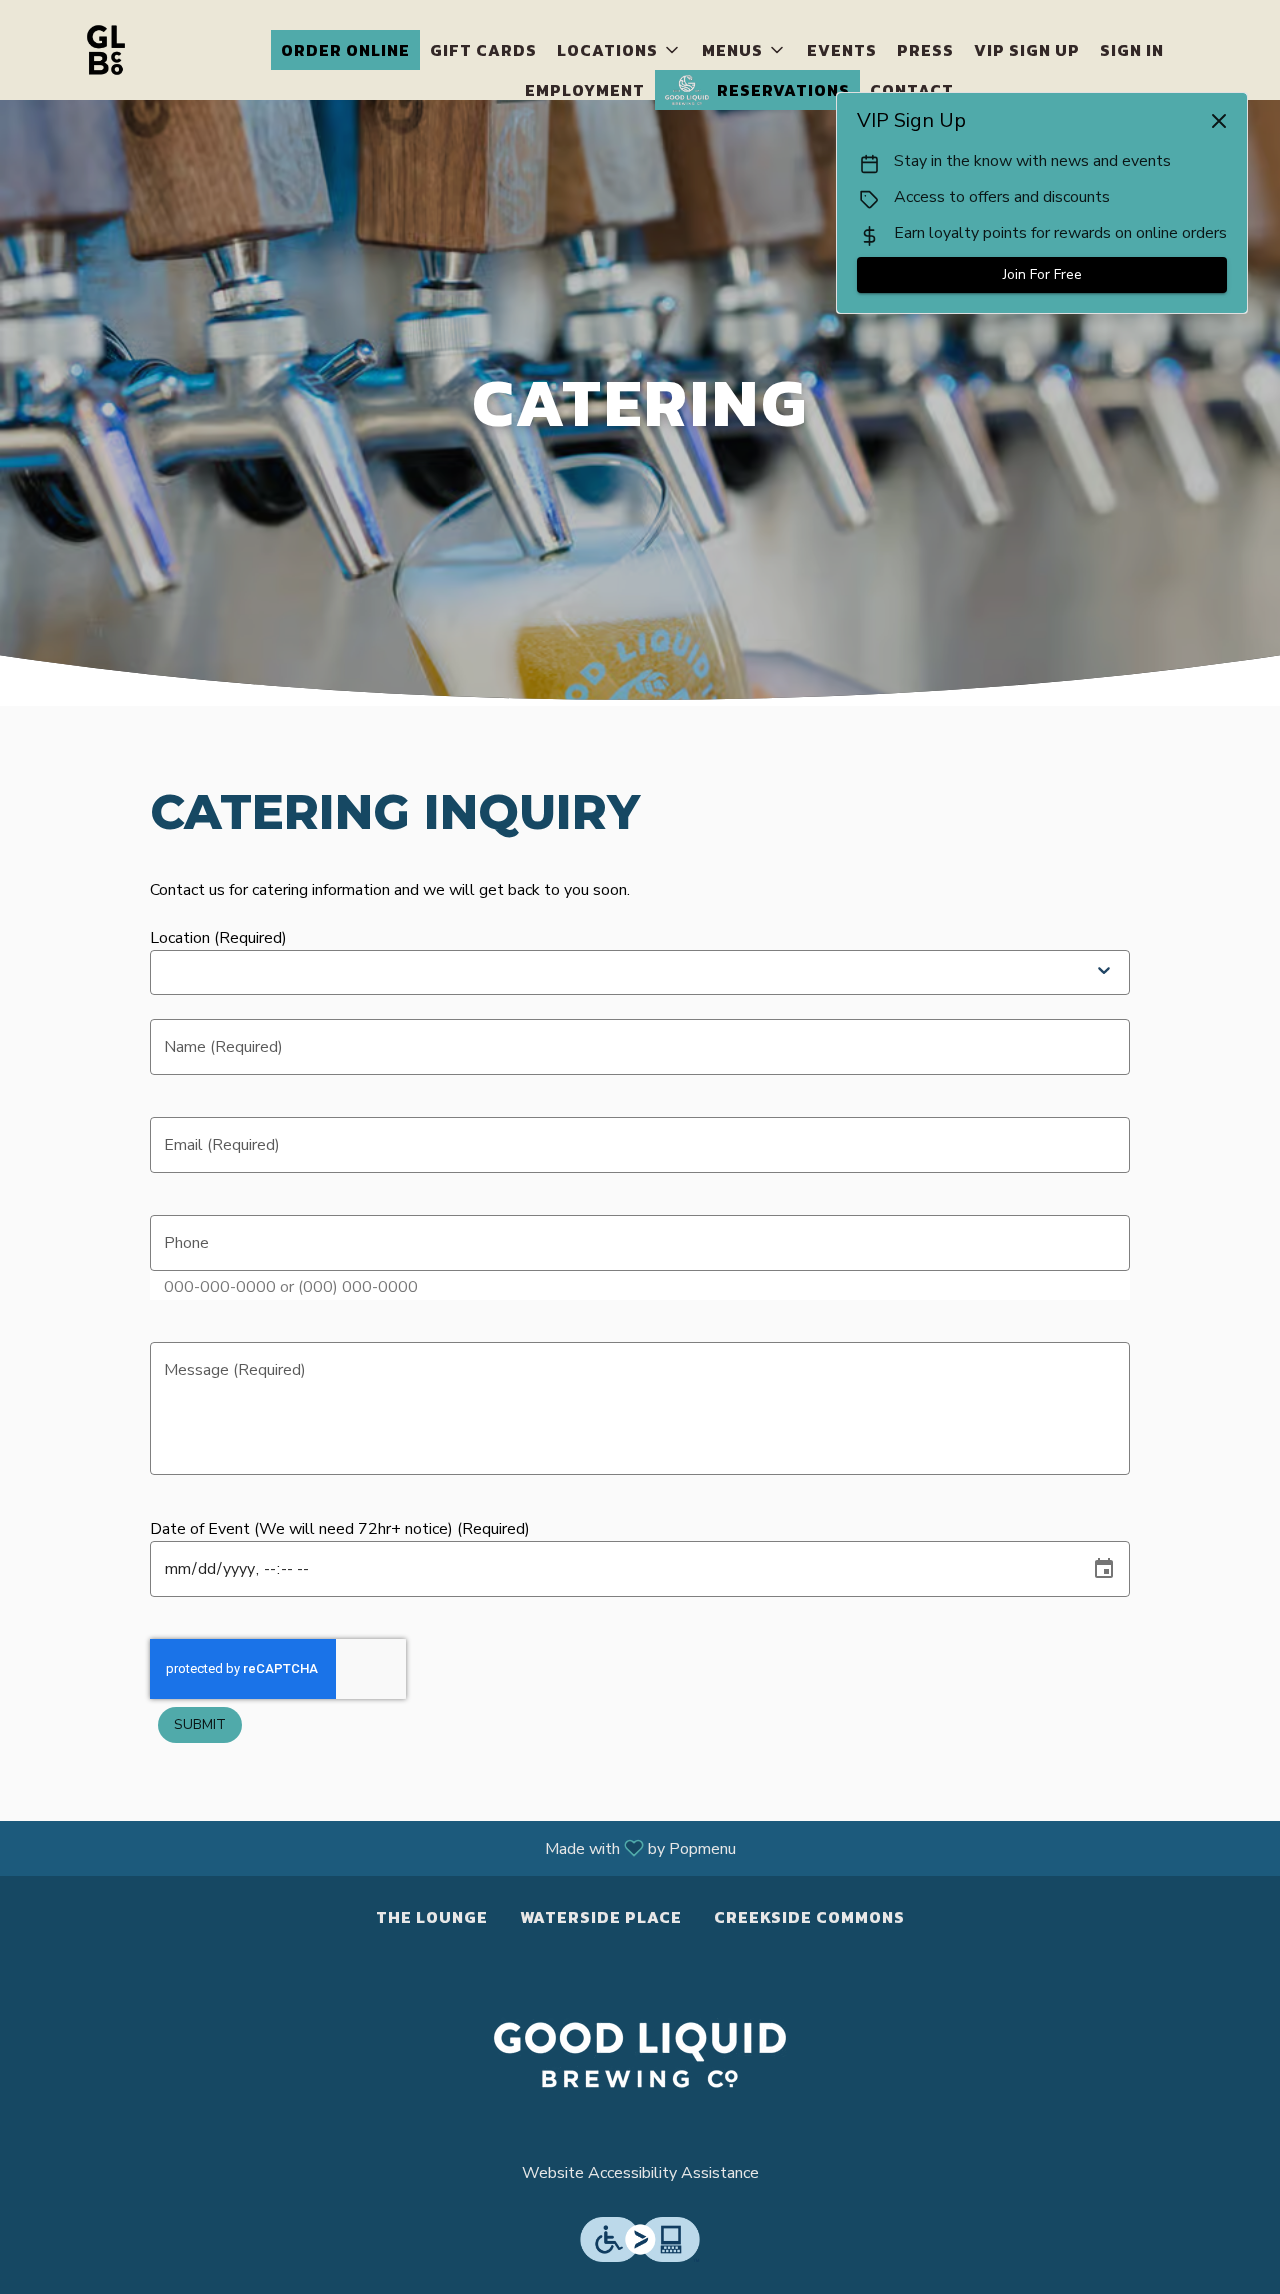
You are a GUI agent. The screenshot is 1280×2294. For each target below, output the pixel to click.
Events (842, 50)
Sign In (1132, 50)
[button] (619, 50)
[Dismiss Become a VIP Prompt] (1219, 121)
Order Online (345, 50)
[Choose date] (1104, 1569)
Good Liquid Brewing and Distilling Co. (640, 2055)
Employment (585, 90)
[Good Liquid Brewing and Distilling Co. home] (106, 50)
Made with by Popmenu (375, 1847)
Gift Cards (483, 50)
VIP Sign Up (1027, 50)
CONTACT (912, 90)
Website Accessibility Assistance (640, 2173)
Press (925, 50)
